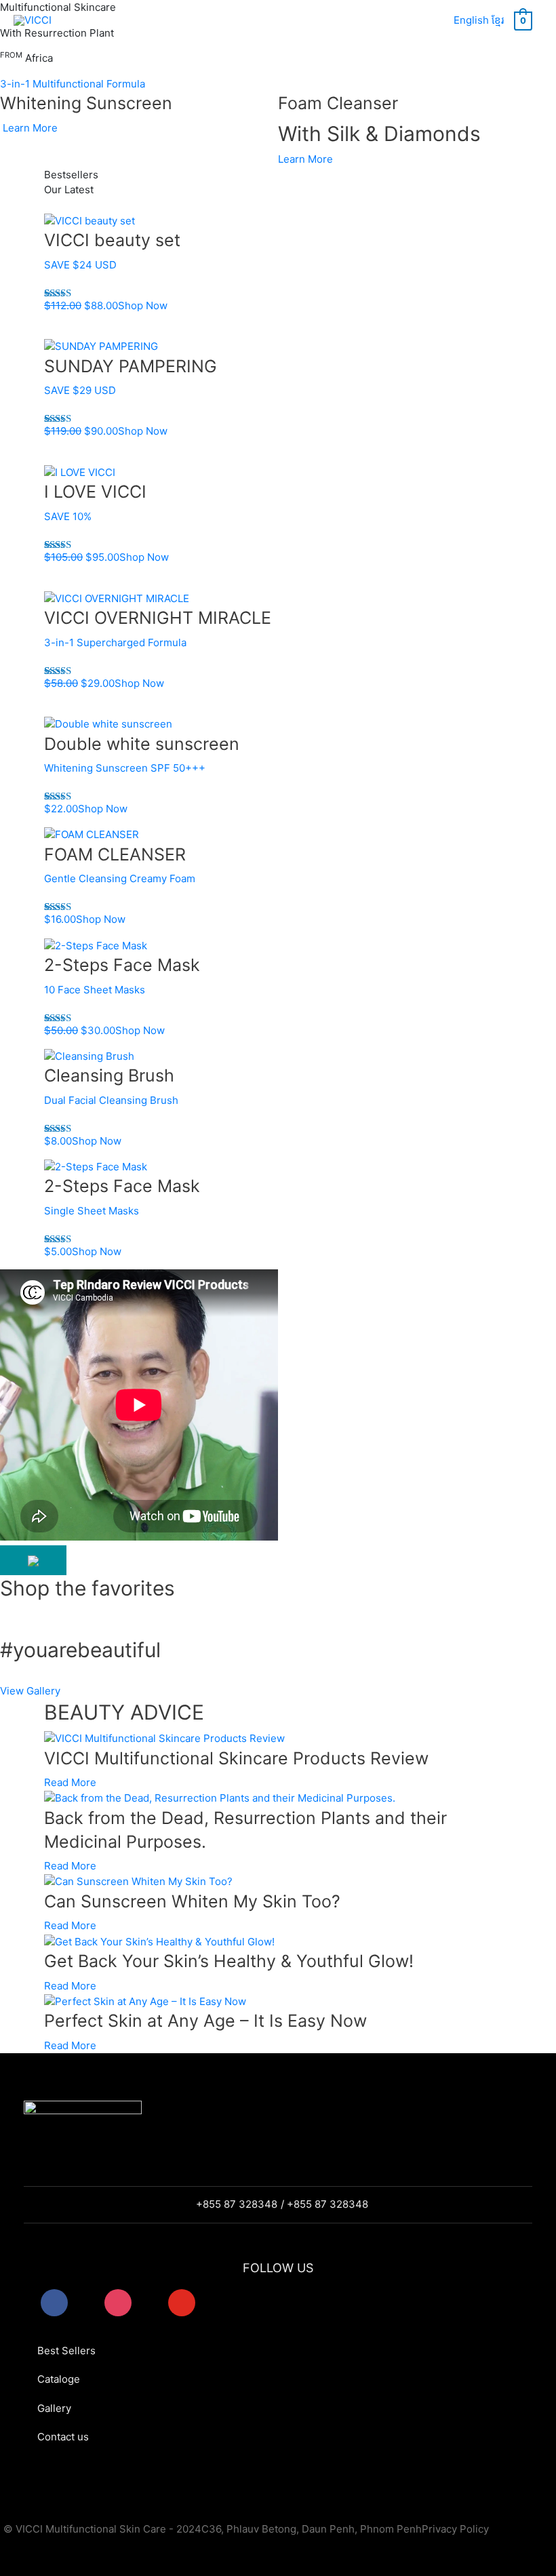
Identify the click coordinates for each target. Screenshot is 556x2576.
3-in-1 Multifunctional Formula (73, 84)
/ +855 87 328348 (324, 2204)
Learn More (30, 128)
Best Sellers (66, 2351)
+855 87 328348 (237, 2204)
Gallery (54, 2408)
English (471, 20)
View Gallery (30, 1691)
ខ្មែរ (498, 20)
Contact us (63, 2437)
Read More (70, 1782)
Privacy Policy (455, 2529)
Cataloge (59, 2379)
